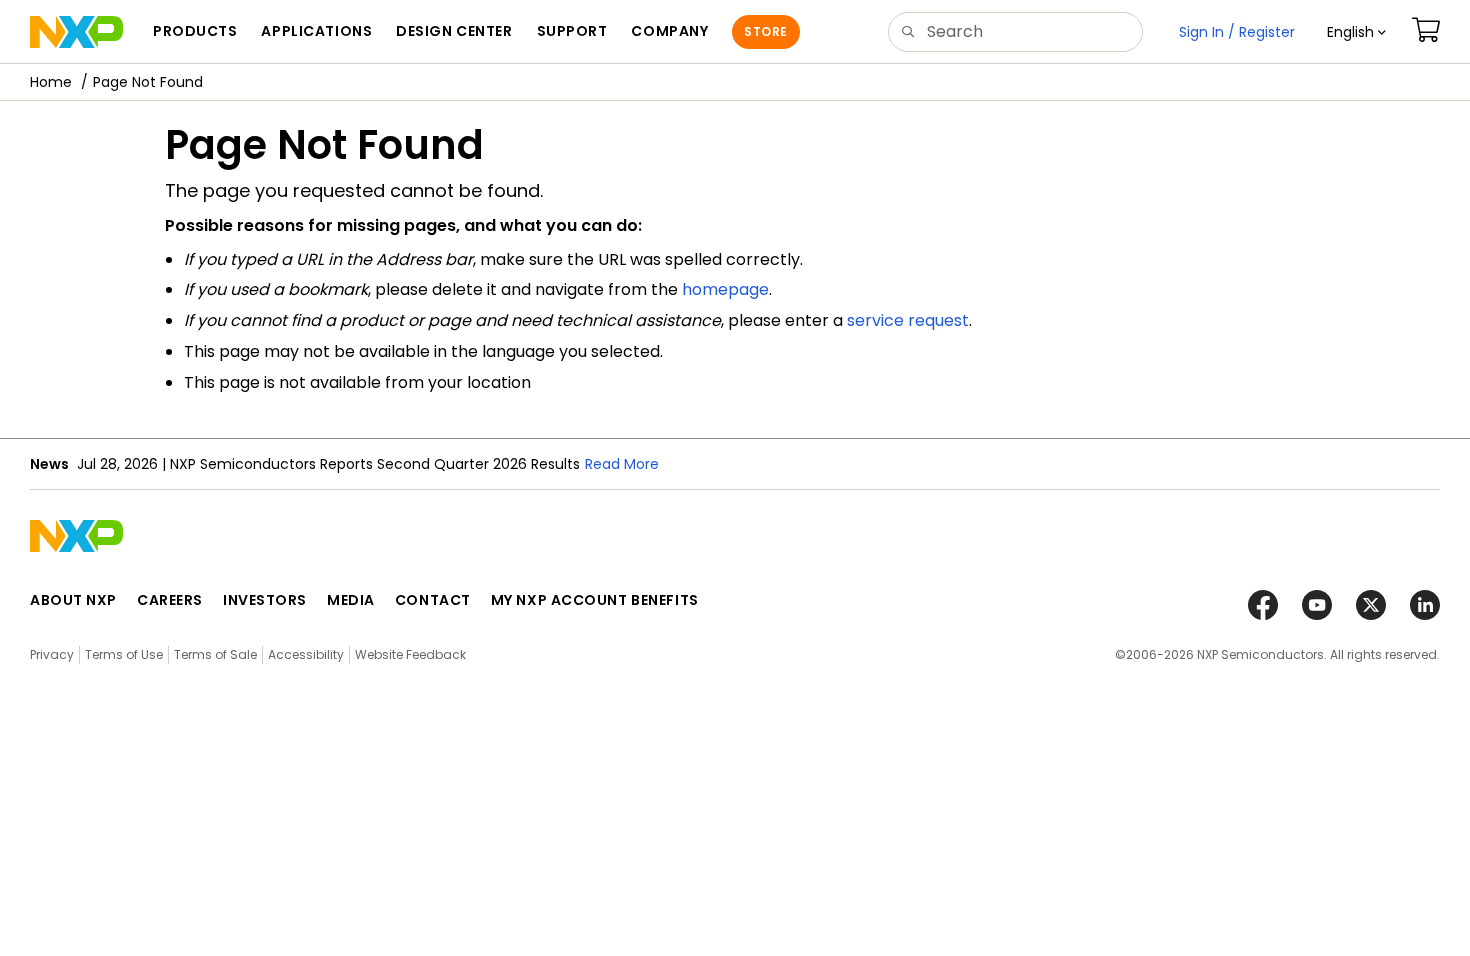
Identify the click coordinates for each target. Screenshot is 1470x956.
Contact (433, 600)
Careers (170, 600)
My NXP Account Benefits (595, 600)
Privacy (52, 654)
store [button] (765, 31)
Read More (622, 464)
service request (908, 320)
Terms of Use (124, 654)
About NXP (73, 600)
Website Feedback (410, 654)
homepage (725, 289)
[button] (1356, 32)
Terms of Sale (215, 654)
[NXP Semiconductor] (76, 32)
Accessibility (306, 654)
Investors (265, 600)
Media (351, 600)
